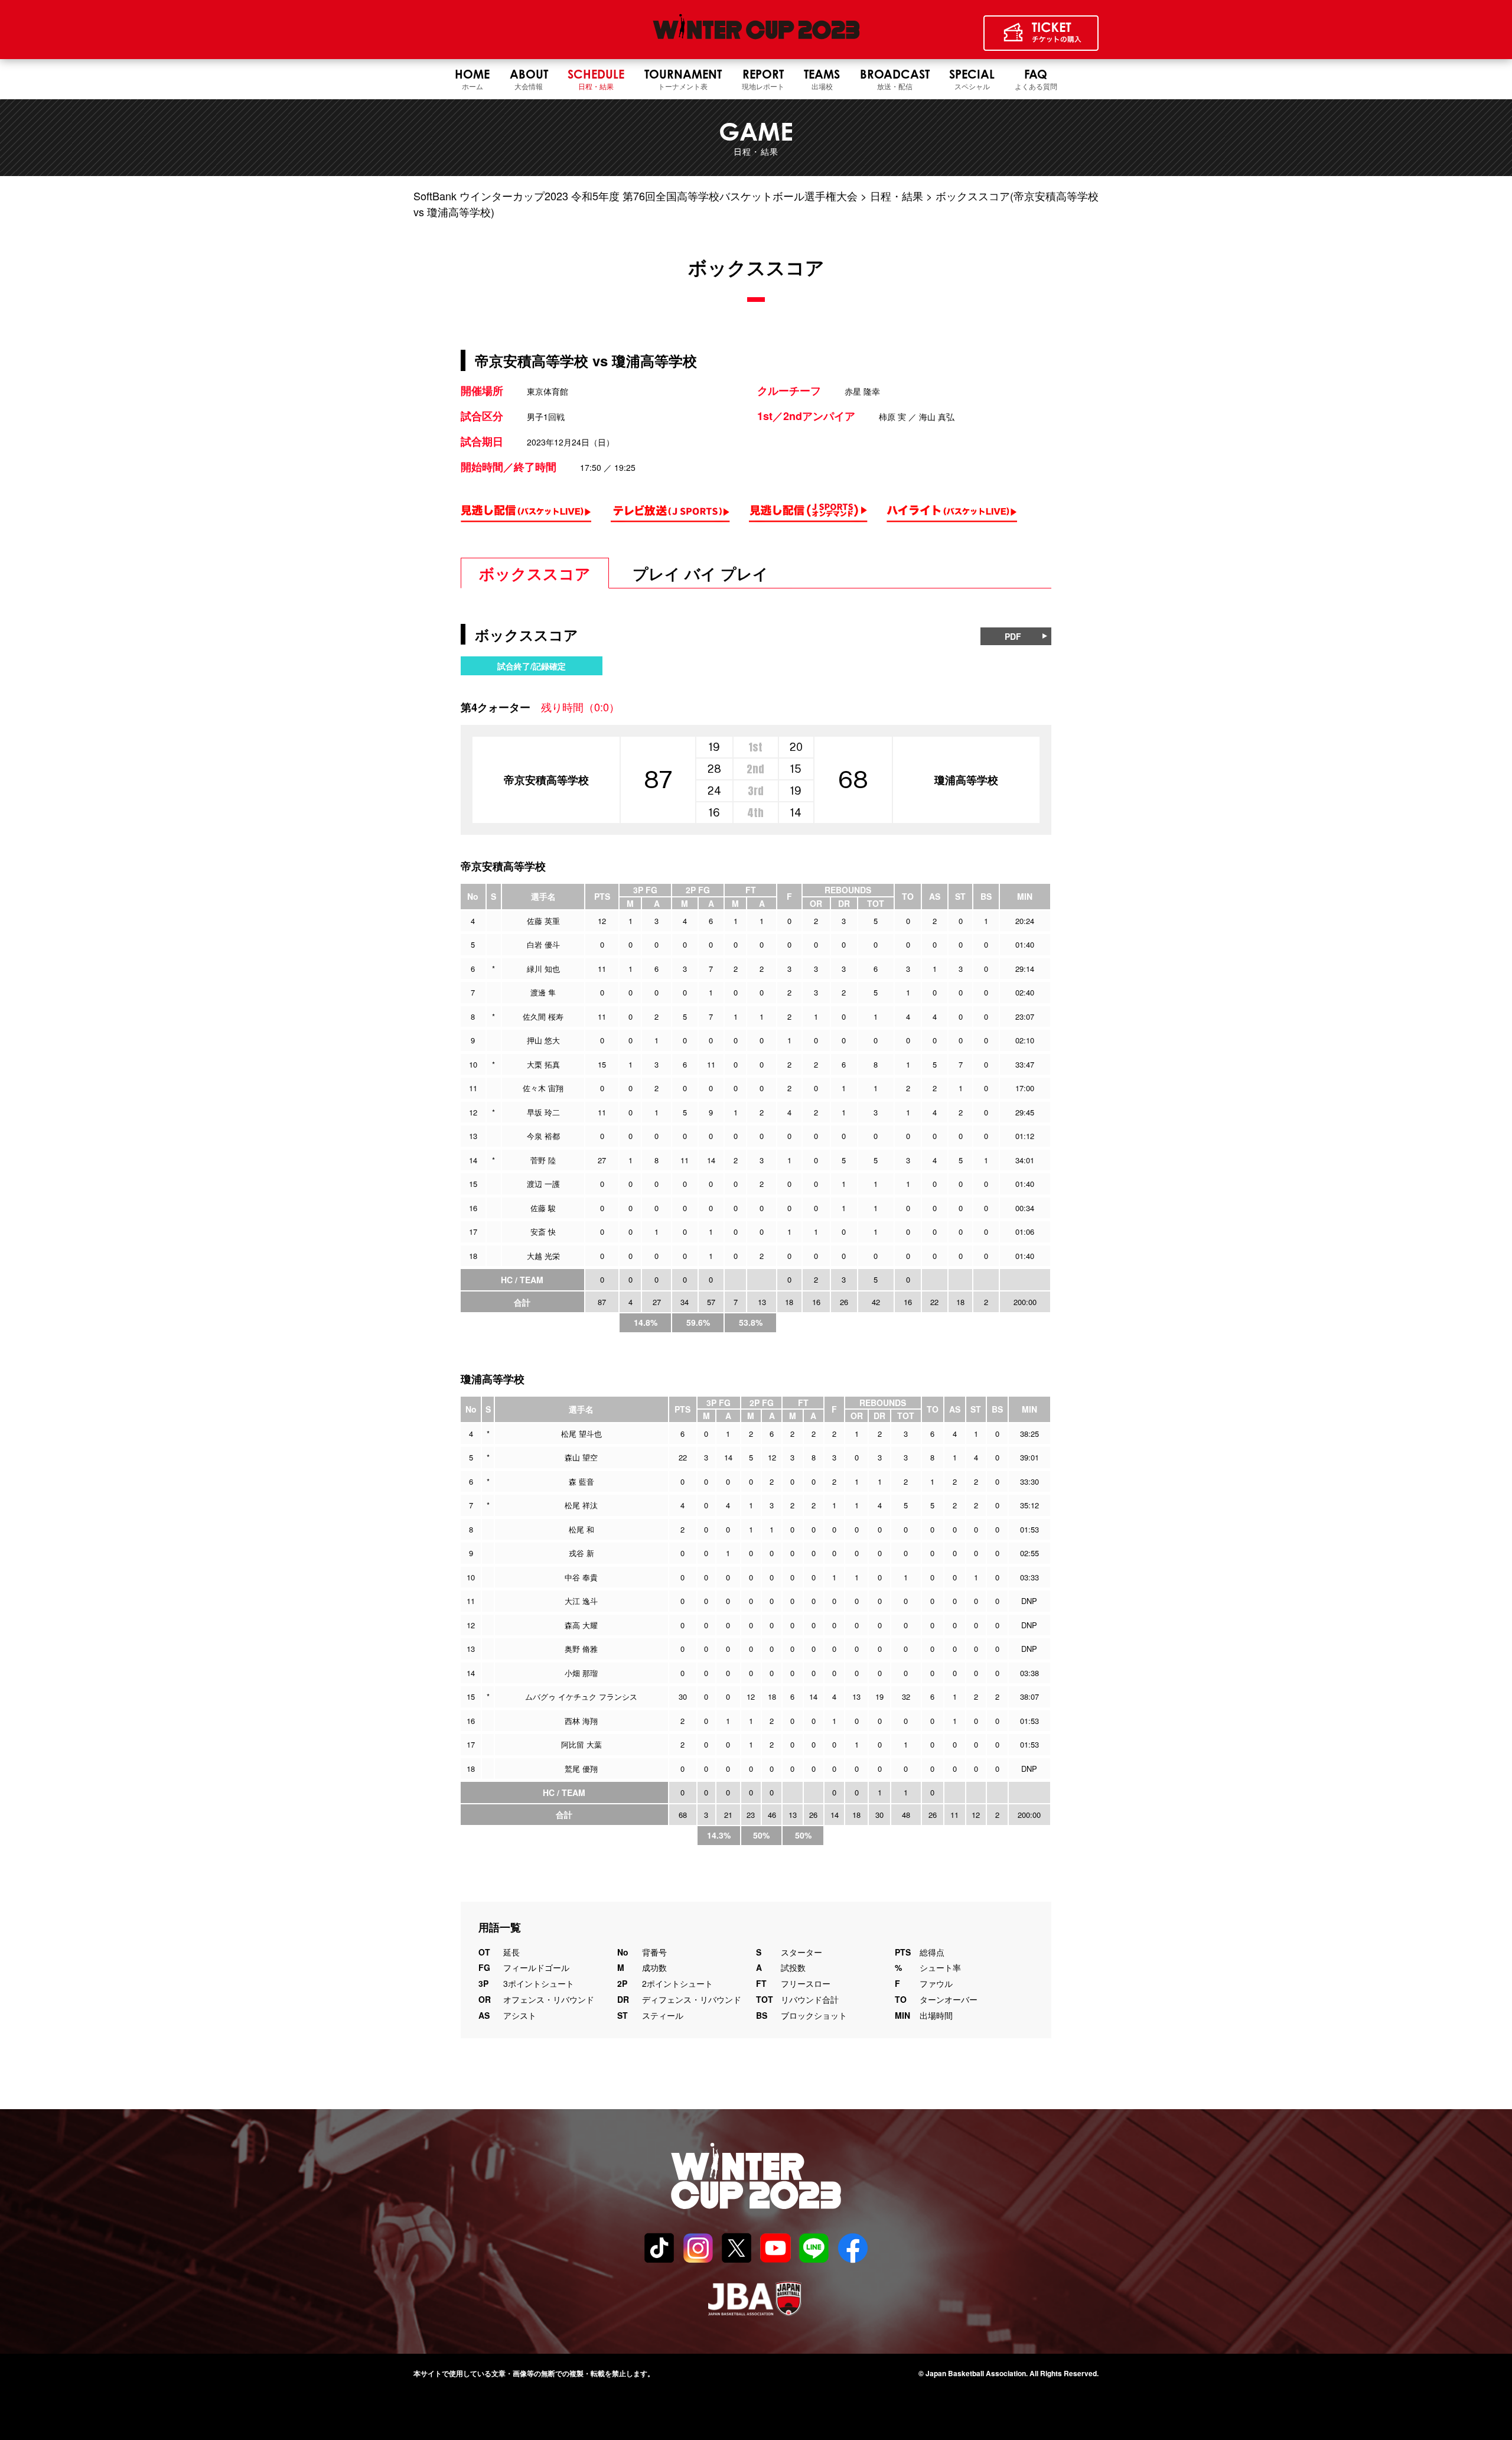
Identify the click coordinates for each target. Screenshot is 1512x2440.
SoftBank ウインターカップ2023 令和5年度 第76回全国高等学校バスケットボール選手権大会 (636, 196)
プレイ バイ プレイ (700, 573)
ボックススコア (535, 573)
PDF (1013, 636)
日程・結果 (897, 196)
